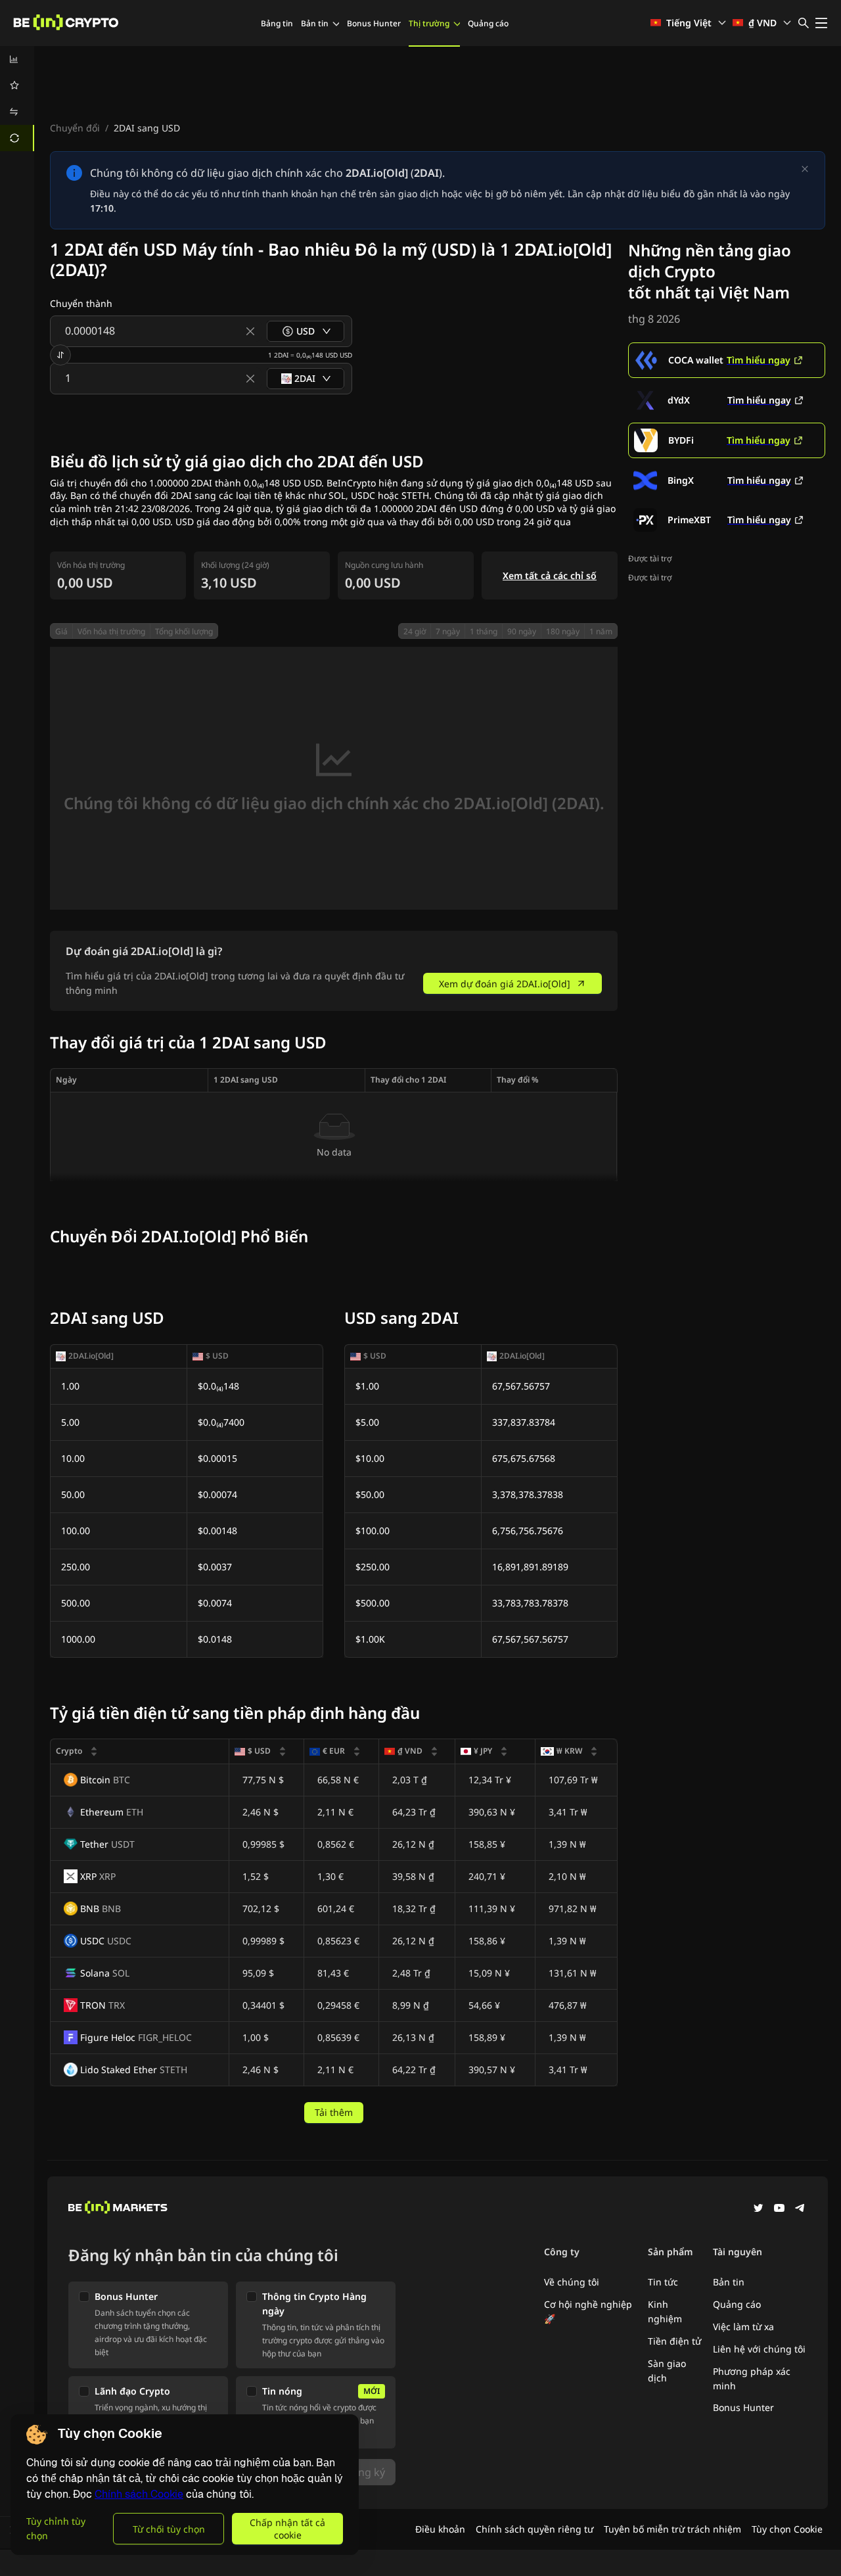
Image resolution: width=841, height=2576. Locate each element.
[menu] (17, 99)
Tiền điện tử (674, 2341)
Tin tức (663, 2282)
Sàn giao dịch (667, 2371)
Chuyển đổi (75, 128)
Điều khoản (440, 2529)
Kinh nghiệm (665, 2311)
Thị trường (429, 23)
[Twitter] (758, 2209)
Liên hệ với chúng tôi (759, 2349)
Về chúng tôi (572, 2282)
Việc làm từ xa (743, 2327)
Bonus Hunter (374, 23)
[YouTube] (779, 2209)
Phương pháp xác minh (752, 2378)
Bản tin (315, 23)
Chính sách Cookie (139, 2494)
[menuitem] (17, 59)
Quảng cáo (488, 23)
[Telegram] (800, 2209)
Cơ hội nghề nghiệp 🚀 (588, 2311)
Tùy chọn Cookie (787, 2529)
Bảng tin (277, 23)
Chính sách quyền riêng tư (534, 2529)
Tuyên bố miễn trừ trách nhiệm (672, 2529)
